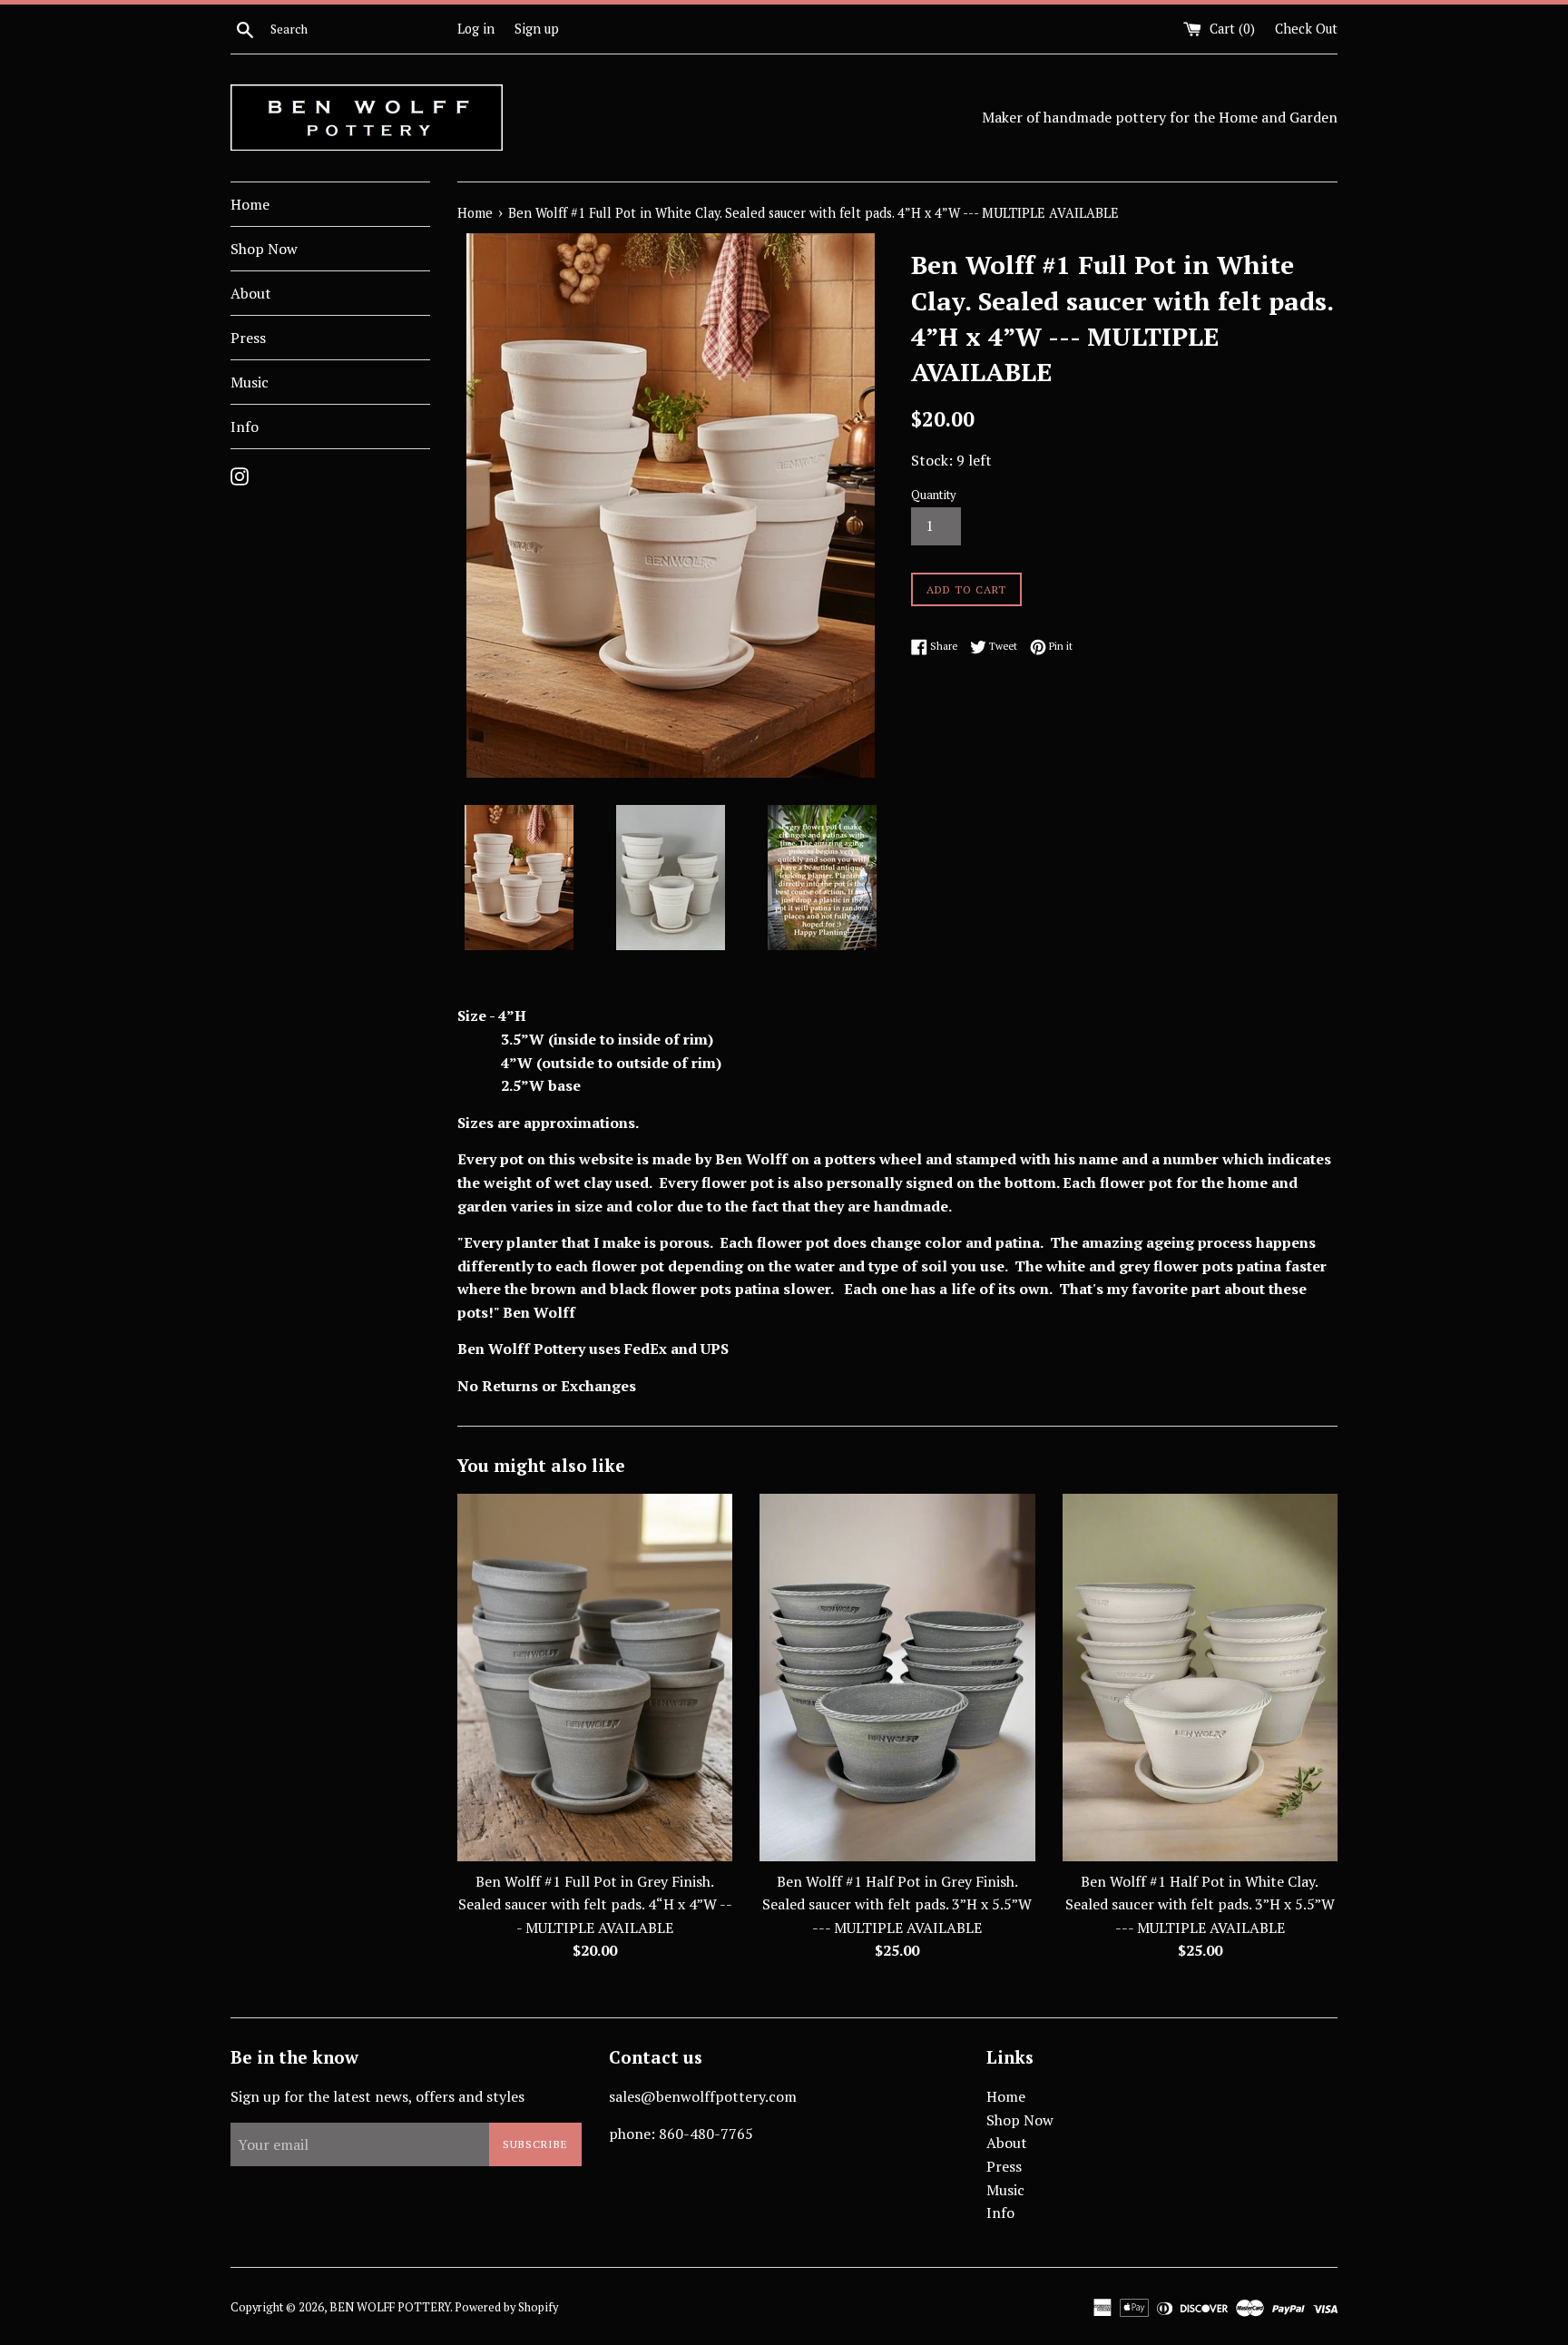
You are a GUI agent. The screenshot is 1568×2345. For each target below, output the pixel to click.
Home (250, 204)
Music (250, 382)
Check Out (1306, 29)
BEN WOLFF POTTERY (390, 2307)
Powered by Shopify (506, 2307)
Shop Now (264, 249)
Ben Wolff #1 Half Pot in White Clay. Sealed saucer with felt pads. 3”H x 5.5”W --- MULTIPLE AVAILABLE (1200, 1904)
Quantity (933, 495)
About (251, 293)
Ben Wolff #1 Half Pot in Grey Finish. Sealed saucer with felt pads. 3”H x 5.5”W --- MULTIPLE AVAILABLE (897, 1904)
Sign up (537, 29)
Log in (476, 29)
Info (245, 427)
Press (248, 338)
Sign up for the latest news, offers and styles (377, 2096)
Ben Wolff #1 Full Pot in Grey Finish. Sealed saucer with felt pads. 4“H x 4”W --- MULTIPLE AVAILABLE (595, 1904)
